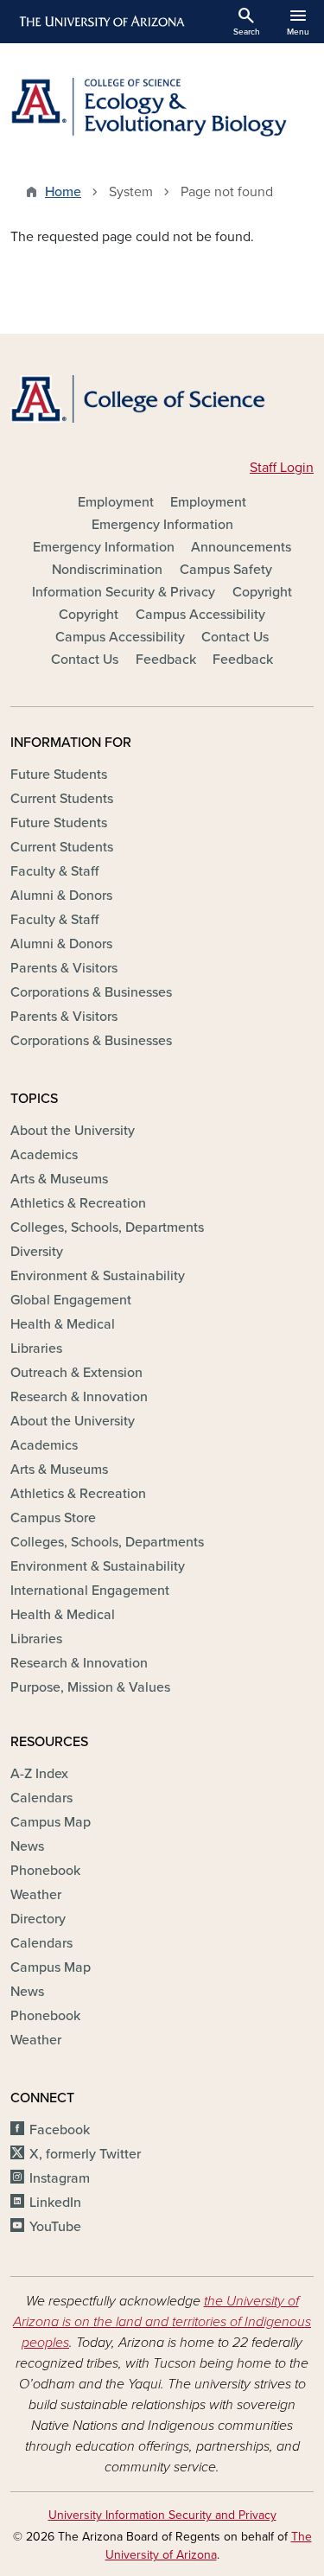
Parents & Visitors (64, 968)
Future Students (59, 775)
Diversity (37, 1252)
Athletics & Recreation (78, 1203)
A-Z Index (39, 1774)
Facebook (60, 2130)
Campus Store (53, 1518)
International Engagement (90, 1591)
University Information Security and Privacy (162, 2515)
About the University (73, 1131)
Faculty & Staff (54, 871)
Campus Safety (226, 570)
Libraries (36, 1349)
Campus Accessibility (200, 615)
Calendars (41, 1798)
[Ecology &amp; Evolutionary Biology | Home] (162, 107)
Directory (38, 1919)
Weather (36, 1895)
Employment (116, 502)
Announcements (241, 547)
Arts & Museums (59, 1179)
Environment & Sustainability (98, 1276)
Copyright (262, 592)
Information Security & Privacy (124, 592)
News (27, 1846)
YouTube (55, 2227)
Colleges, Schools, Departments (107, 1227)
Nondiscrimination (107, 570)
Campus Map (51, 1822)
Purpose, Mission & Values (90, 1687)
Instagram (60, 2178)
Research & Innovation (79, 1397)
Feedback (166, 660)
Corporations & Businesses (91, 992)
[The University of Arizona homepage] (101, 22)
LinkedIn (55, 2203)
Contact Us (235, 637)
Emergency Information (162, 525)
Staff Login (282, 468)
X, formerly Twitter (85, 2154)
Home (63, 192)
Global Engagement (71, 1300)
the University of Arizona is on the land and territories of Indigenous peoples (162, 2322)
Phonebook (45, 1871)
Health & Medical (63, 1324)
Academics (44, 1155)
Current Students (62, 799)
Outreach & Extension (76, 1373)
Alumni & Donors (61, 896)
